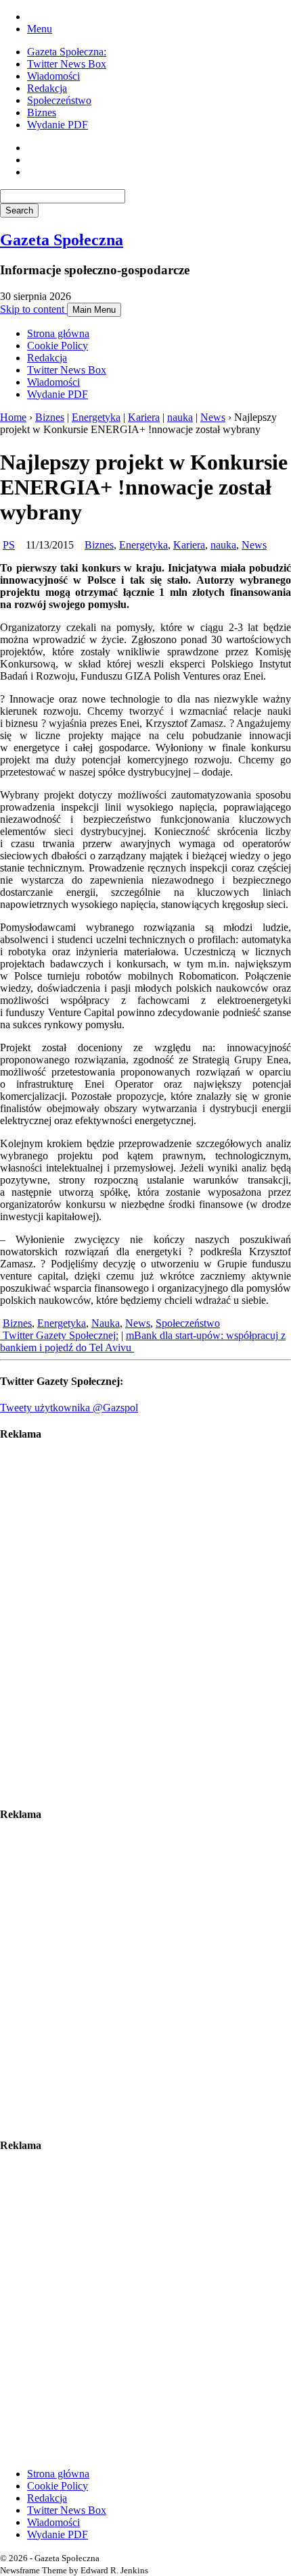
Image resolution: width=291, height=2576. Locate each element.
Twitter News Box (67, 64)
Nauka (106, 1323)
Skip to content (33, 309)
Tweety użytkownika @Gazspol (69, 1408)
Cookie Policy (58, 346)
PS (9, 545)
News (213, 417)
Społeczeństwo (59, 100)
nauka (180, 417)
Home (13, 417)
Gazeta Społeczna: (67, 52)
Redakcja (47, 88)
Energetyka (96, 417)
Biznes (42, 112)
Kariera (144, 417)
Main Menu (94, 310)
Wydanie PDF (58, 125)
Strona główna (58, 333)
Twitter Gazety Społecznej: (59, 1335)
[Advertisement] (145, 1624)
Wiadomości (53, 76)
